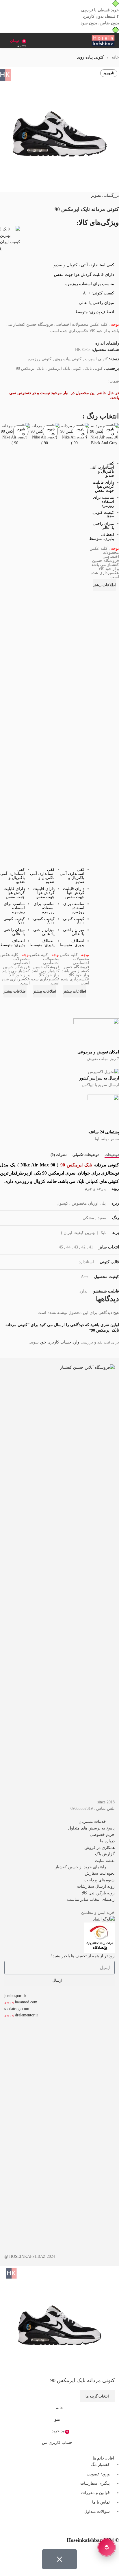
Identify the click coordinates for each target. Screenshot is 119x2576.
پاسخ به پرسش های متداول (91, 1828)
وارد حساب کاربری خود (60, 1342)
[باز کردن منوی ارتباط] (107, 2547)
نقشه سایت (105, 1861)
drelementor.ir (27, 2015)
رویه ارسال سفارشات (96, 1886)
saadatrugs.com (17, 2009)
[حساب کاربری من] (33, 41)
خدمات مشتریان (92, 1822)
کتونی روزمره (40, 359)
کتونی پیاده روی (90, 57)
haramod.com (26, 2002)
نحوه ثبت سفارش (100, 1873)
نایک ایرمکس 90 (30, 368)
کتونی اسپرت (96, 359)
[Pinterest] (65, 2528)
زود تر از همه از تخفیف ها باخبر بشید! (83, 1956)
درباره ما (107, 1841)
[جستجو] (4, 41)
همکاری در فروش (100, 1848)
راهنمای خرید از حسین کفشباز (80, 1867)
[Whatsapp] (112, 2528)
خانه (115, 57)
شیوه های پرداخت (100, 1880)
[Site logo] (103, 40)
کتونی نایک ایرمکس (64, 368)
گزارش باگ (105, 1854)
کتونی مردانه (24, 2099)
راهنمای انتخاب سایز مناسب (91, 1899)
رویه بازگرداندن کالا (98, 1893)
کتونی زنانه (39, 2074)
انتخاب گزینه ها (97, 2396)
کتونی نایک (94, 368)
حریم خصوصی (102, 1835)
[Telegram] (81, 2528)
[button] (59, 1822)
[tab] (112, 1155)
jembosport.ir (15, 1996)
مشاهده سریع (104, 598)
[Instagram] (96, 2528)
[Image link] (59, 1581)
